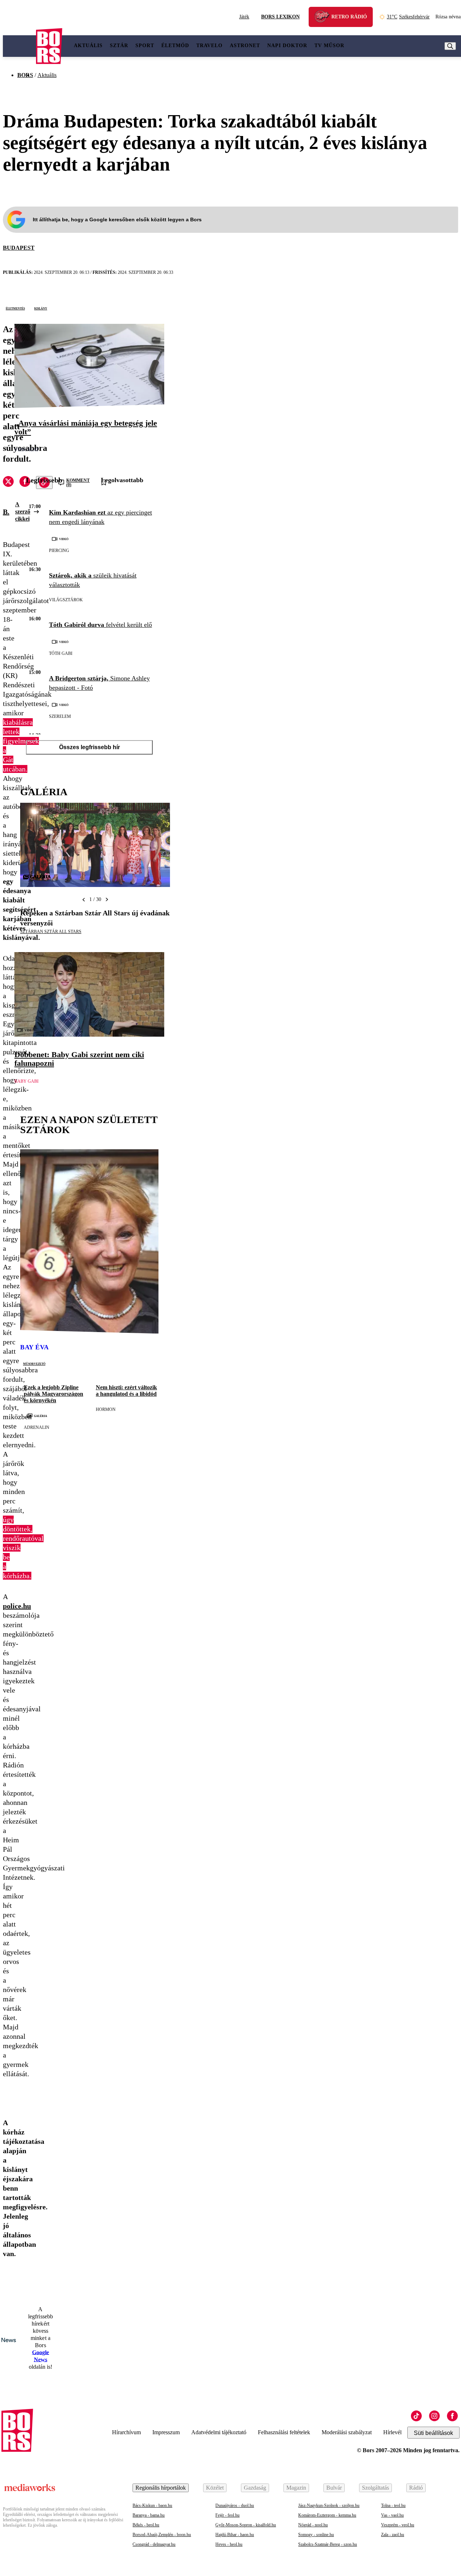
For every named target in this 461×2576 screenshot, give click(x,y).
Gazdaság (255, 2488)
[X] (8, 483)
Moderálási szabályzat (347, 2432)
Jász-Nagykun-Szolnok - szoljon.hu (329, 2505)
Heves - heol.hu (229, 2544)
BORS (25, 75)
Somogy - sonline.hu (316, 2535)
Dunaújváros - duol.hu (235, 2505)
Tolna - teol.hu (393, 2505)
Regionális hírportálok (161, 2488)
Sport (145, 46)
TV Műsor (329, 46)
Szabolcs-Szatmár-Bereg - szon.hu (328, 2544)
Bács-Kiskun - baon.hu (152, 2505)
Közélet (215, 2488)
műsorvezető (34, 1363)
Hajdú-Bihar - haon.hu (235, 2535)
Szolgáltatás (375, 2488)
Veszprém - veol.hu (398, 2525)
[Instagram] (434, 2416)
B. (6, 512)
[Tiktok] (416, 2416)
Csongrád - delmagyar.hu (154, 2544)
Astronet (245, 46)
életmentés (15, 308)
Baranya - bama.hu (149, 2515)
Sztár (119, 46)
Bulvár (334, 2488)
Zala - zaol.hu (393, 2535)
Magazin (296, 2488)
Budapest (19, 248)
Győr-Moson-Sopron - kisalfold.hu (246, 2525)
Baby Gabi (26, 1081)
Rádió (416, 2488)
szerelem (60, 716)
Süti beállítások (433, 2433)
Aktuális (88, 46)
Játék (244, 17)
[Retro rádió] (325, 18)
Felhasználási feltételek (284, 2432)
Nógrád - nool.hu (313, 2525)
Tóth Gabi (61, 653)
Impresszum (166, 2432)
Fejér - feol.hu (227, 2515)
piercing (59, 551)
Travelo (209, 46)
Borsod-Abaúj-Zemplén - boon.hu (162, 2535)
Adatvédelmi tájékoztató (219, 2432)
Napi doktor (287, 46)
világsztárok (66, 600)
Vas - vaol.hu (392, 2515)
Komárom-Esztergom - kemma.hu (327, 2515)
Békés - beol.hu (146, 2525)
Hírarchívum (126, 2432)
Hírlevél (392, 2432)
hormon (106, 1409)
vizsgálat (26, 450)
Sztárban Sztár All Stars (51, 932)
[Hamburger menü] (19, 46)
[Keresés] (450, 46)
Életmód (175, 46)
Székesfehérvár (408, 17)
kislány (41, 308)
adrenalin (37, 1427)
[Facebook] (452, 2416)
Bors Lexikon (280, 17)
